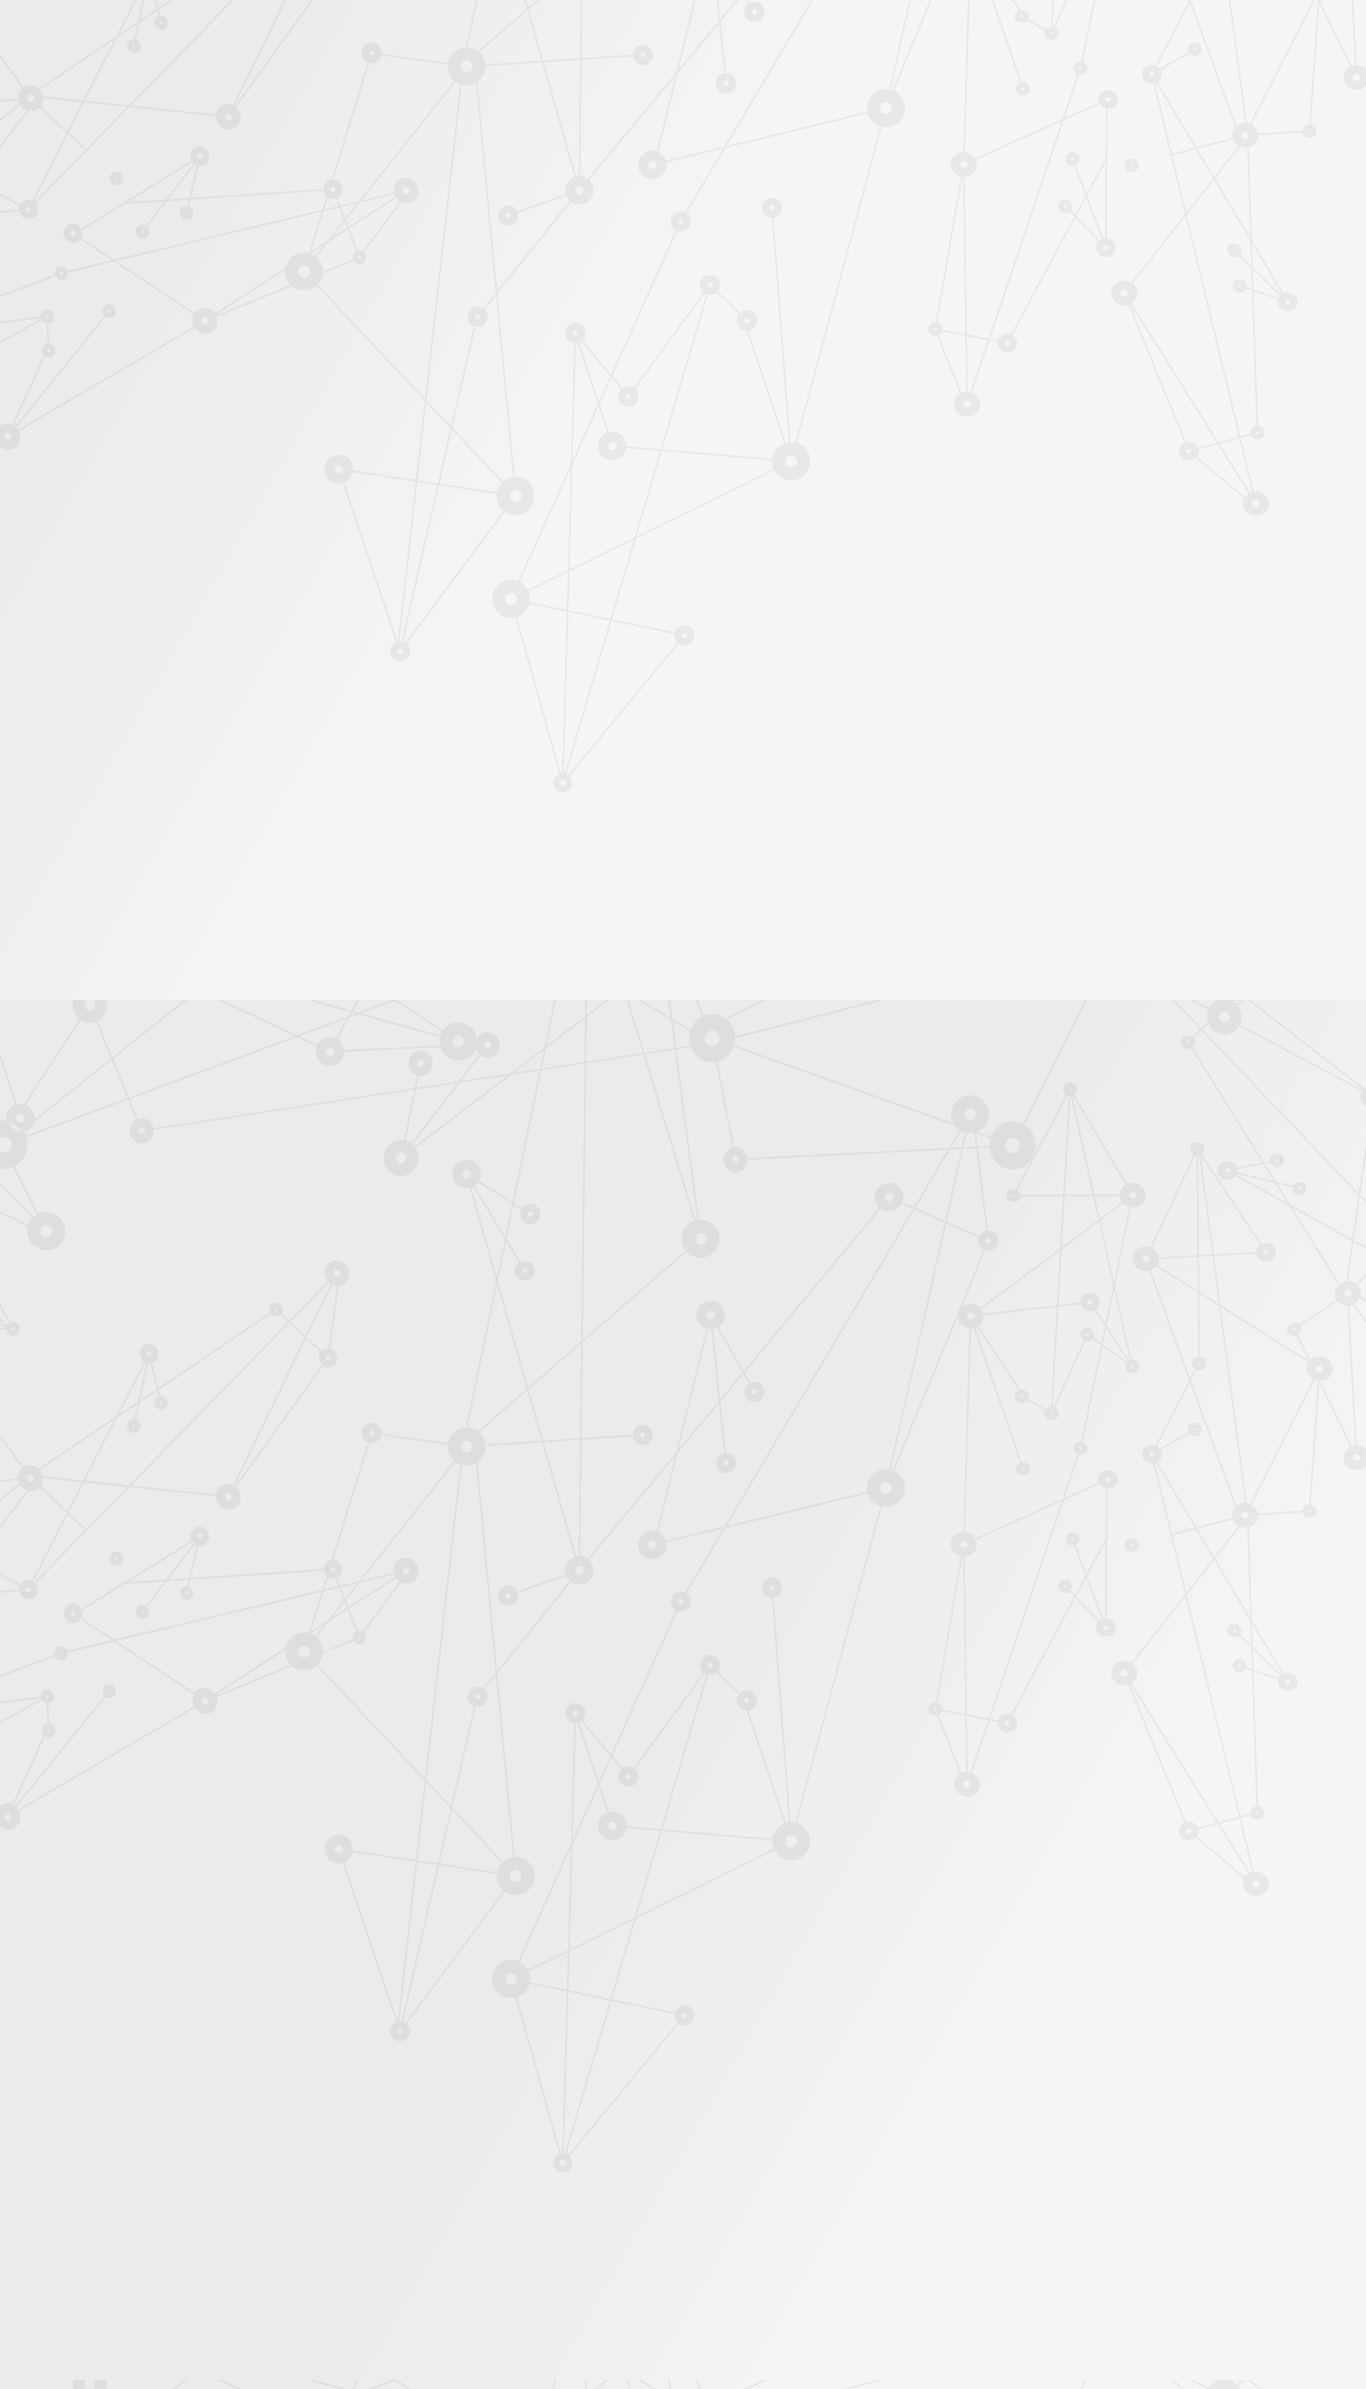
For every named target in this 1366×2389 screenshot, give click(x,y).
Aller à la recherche (1101, 102)
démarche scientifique (890, 1279)
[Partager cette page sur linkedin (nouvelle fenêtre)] (835, 546)
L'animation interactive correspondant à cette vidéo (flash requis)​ (674, 1194)
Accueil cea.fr (1076, 236)
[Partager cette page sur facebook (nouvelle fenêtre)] (784, 503)
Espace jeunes (888, 236)
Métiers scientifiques (918, 261)
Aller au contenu (880, 102)
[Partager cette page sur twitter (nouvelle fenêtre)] (580, 546)
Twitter (981, 2175)
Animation (541, 343)
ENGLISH (1127, 42)
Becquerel (778, 1279)
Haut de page (1312, 2066)
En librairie (274, 785)
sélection (998, 1279)
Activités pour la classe (721, 261)
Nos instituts (719, 42)
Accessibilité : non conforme (663, 2173)
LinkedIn (1050, 2175)
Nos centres (819, 42)
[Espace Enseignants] (413, 179)
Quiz (257, 511)
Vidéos (264, 479)
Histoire (694, 343)
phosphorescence (680, 1279)
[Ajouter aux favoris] (591, 494)
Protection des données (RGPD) (447, 2173)
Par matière (275, 349)
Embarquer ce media (1043, 1029)
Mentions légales (268, 2173)
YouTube (1027, 2175)
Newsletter (1067, 261)
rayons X (587, 1279)
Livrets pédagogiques (305, 658)
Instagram (1004, 2175)
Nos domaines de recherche (470, 42)
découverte (1075, 1279)
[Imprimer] (489, 494)
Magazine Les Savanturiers (323, 690)
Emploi (903, 42)
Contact (981, 236)
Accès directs (992, 42)
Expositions (278, 753)
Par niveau (270, 382)
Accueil (321, 307)
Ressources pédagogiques (504, 261)
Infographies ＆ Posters (312, 721)
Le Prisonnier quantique (1243, 233)
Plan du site (812, 2173)
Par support (563, 307)
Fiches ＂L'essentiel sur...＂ (325, 626)
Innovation (622, 42)
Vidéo (474, 343)
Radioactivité (623, 343)
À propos (323, 42)
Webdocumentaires (299, 543)
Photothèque (777, 236)
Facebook (958, 2175)
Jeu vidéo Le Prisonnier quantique (312, 585)
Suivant (1110, 2045)
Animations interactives (312, 447)
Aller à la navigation (986, 102)
